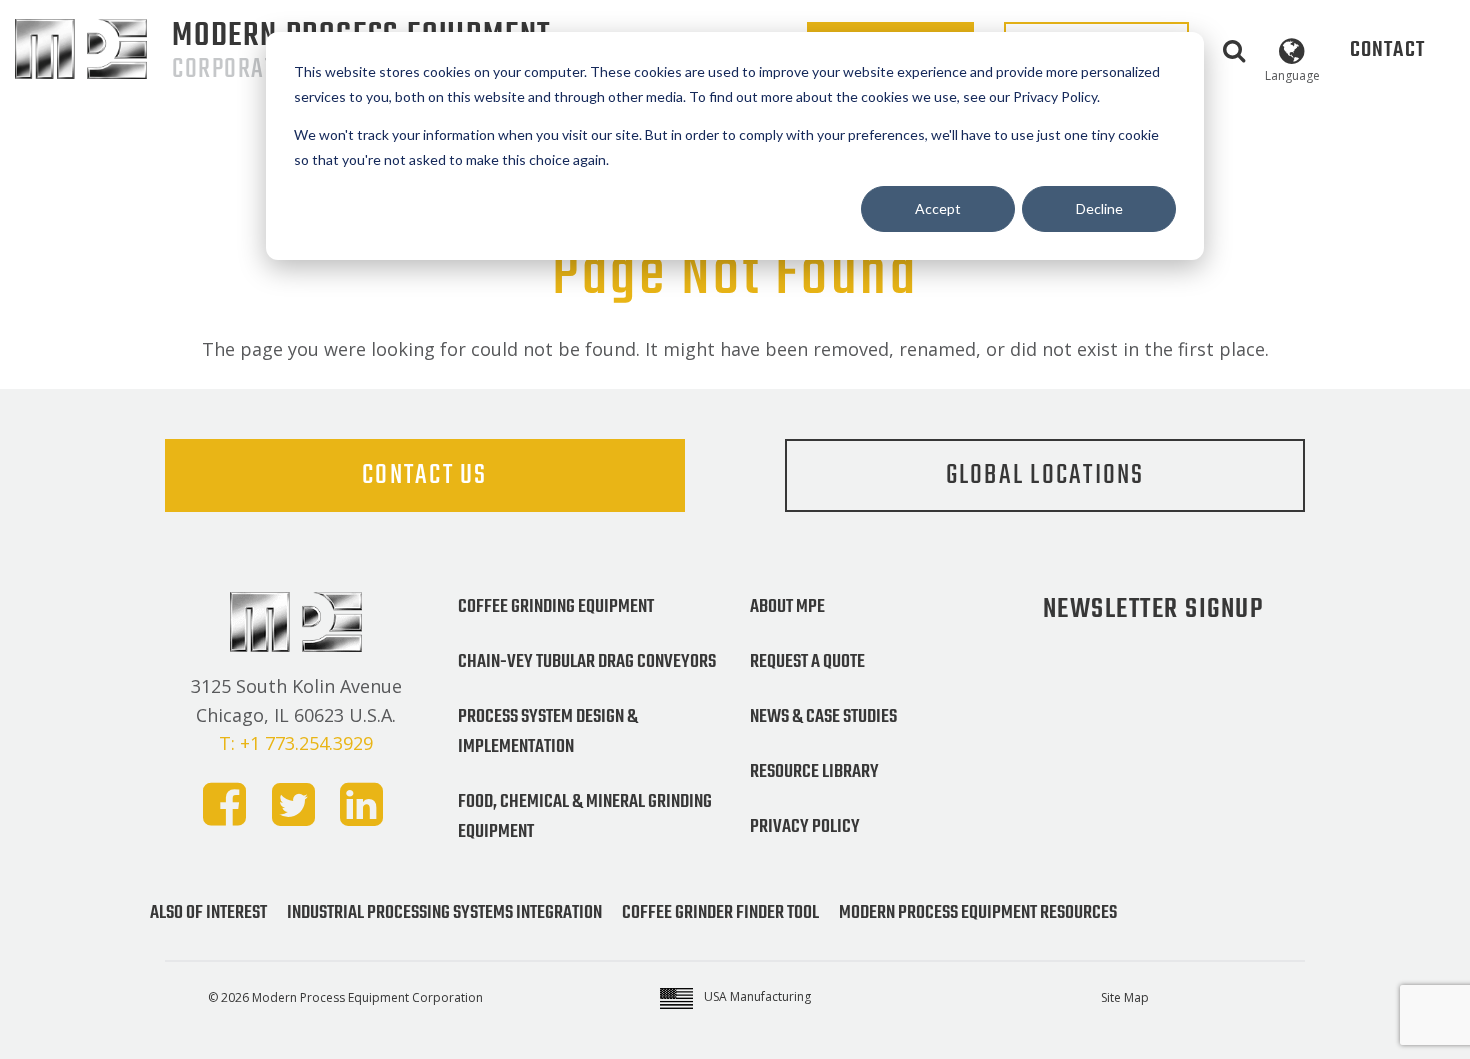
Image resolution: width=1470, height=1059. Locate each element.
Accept (938, 208)
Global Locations (1045, 475)
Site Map (1125, 997)
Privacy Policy (805, 827)
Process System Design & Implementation (548, 732)
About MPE (787, 607)
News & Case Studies (823, 717)
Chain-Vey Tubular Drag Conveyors (587, 662)
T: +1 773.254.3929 (296, 743)
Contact (1387, 50)
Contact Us (425, 475)
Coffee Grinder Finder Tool (720, 913)
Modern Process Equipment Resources (978, 913)
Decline (1099, 208)
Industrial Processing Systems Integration (444, 913)
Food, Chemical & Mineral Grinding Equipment (585, 817)
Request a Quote (807, 662)
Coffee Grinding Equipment (556, 607)
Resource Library (814, 772)
